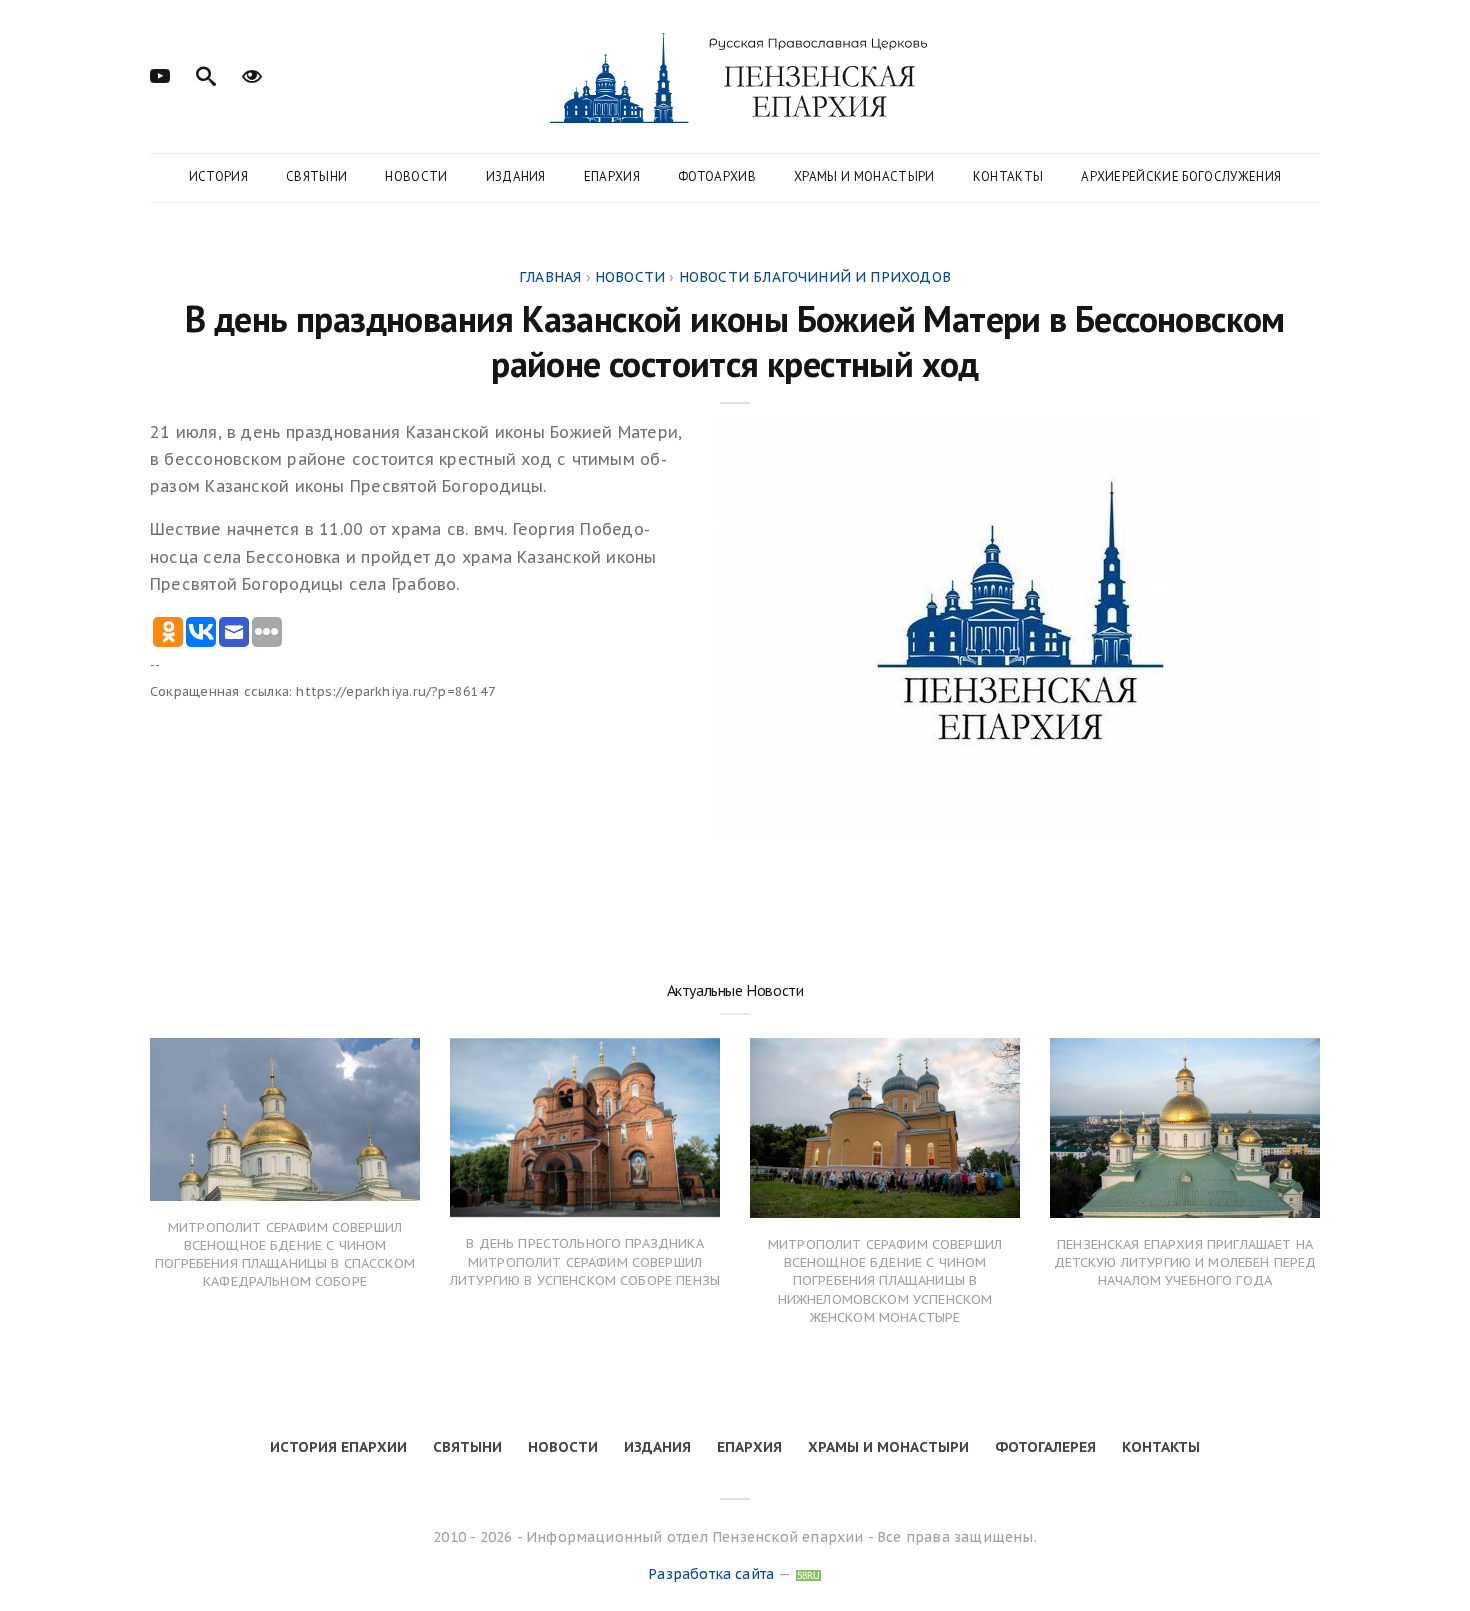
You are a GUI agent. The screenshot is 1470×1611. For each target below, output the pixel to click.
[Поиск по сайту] (206, 74)
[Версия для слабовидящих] (252, 74)
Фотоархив (717, 176)
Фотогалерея (1045, 1447)
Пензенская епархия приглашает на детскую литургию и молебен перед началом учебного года (1185, 1262)
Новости (416, 176)
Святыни (316, 176)
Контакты (1008, 176)
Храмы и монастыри (864, 176)
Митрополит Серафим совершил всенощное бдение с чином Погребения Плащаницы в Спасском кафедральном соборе (285, 1255)
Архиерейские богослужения (1181, 176)
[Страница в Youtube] (160, 74)
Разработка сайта (711, 1574)
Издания (516, 176)
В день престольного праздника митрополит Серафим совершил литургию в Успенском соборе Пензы (585, 1261)
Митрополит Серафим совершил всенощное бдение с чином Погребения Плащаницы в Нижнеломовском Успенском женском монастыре (885, 1281)
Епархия (612, 176)
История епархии (338, 1447)
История (218, 176)
